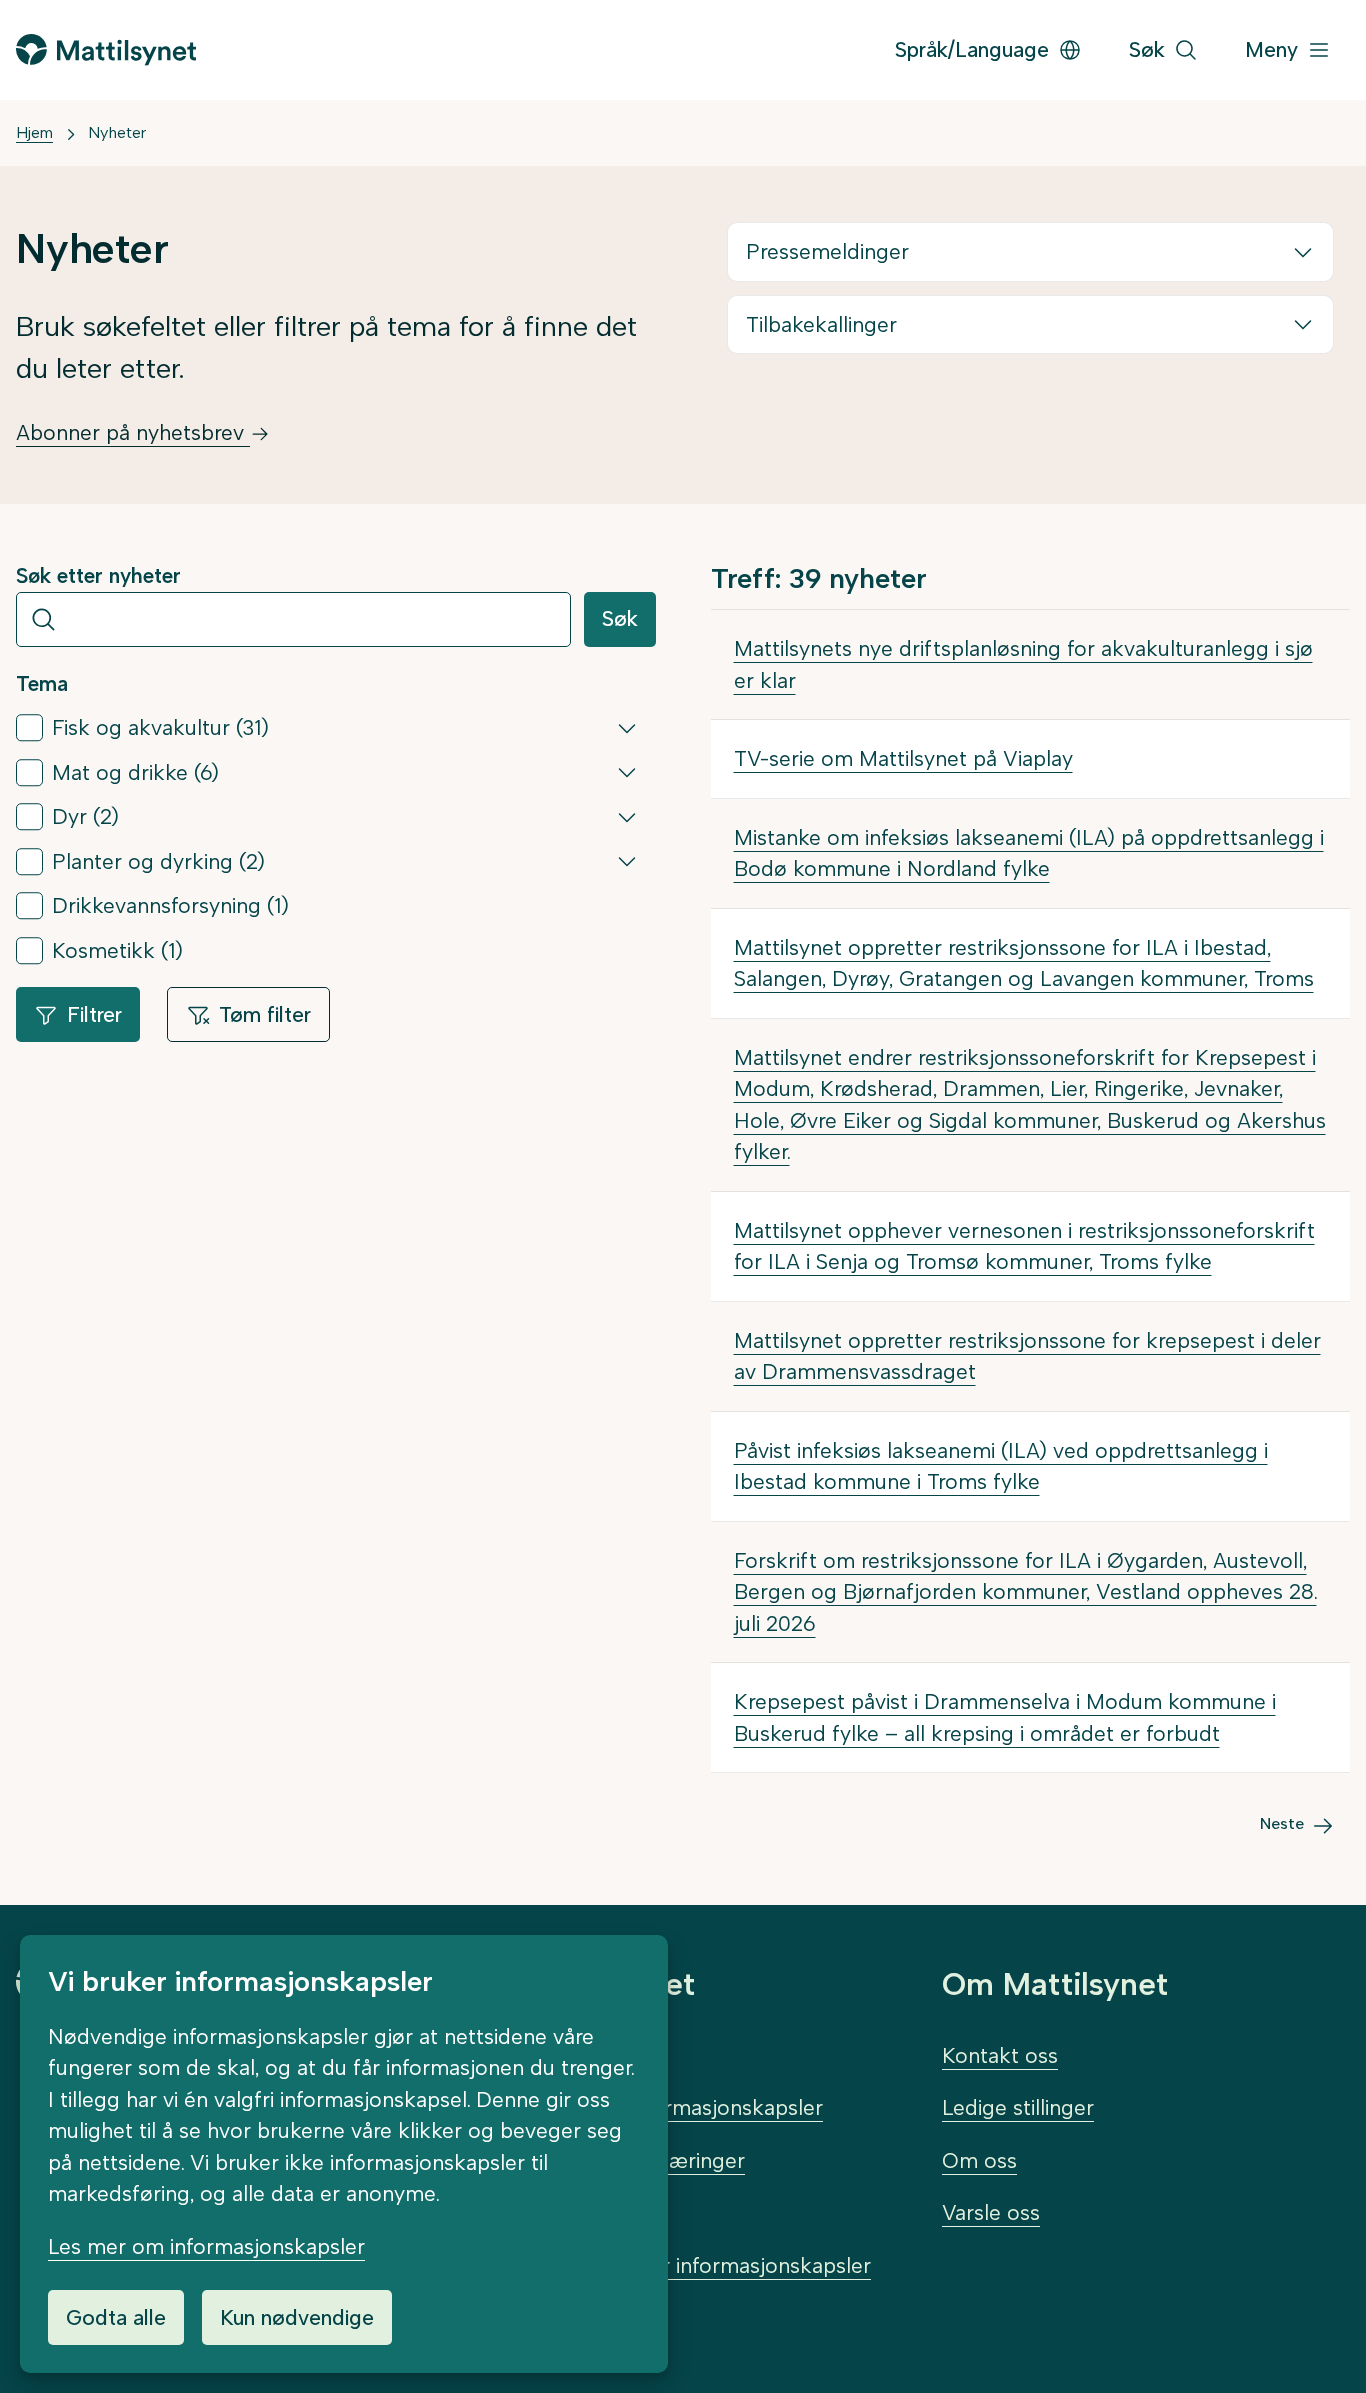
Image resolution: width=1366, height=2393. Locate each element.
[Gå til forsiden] (106, 49)
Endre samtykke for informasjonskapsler (675, 2265)
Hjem (34, 132)
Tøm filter (265, 1014)
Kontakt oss (1000, 2055)
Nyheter (117, 132)
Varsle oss (991, 2212)
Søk (620, 618)
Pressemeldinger (827, 251)
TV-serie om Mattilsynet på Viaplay (903, 758)
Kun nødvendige (297, 2317)
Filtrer (94, 1014)
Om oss (979, 2160)
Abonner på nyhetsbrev (133, 432)
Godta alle (116, 2317)
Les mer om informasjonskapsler (206, 2246)
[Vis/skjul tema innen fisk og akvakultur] (627, 728)
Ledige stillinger (1018, 2107)
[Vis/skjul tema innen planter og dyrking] (627, 861)
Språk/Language (972, 49)
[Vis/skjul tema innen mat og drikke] (627, 772)
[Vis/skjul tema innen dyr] (627, 817)
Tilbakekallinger (821, 324)
